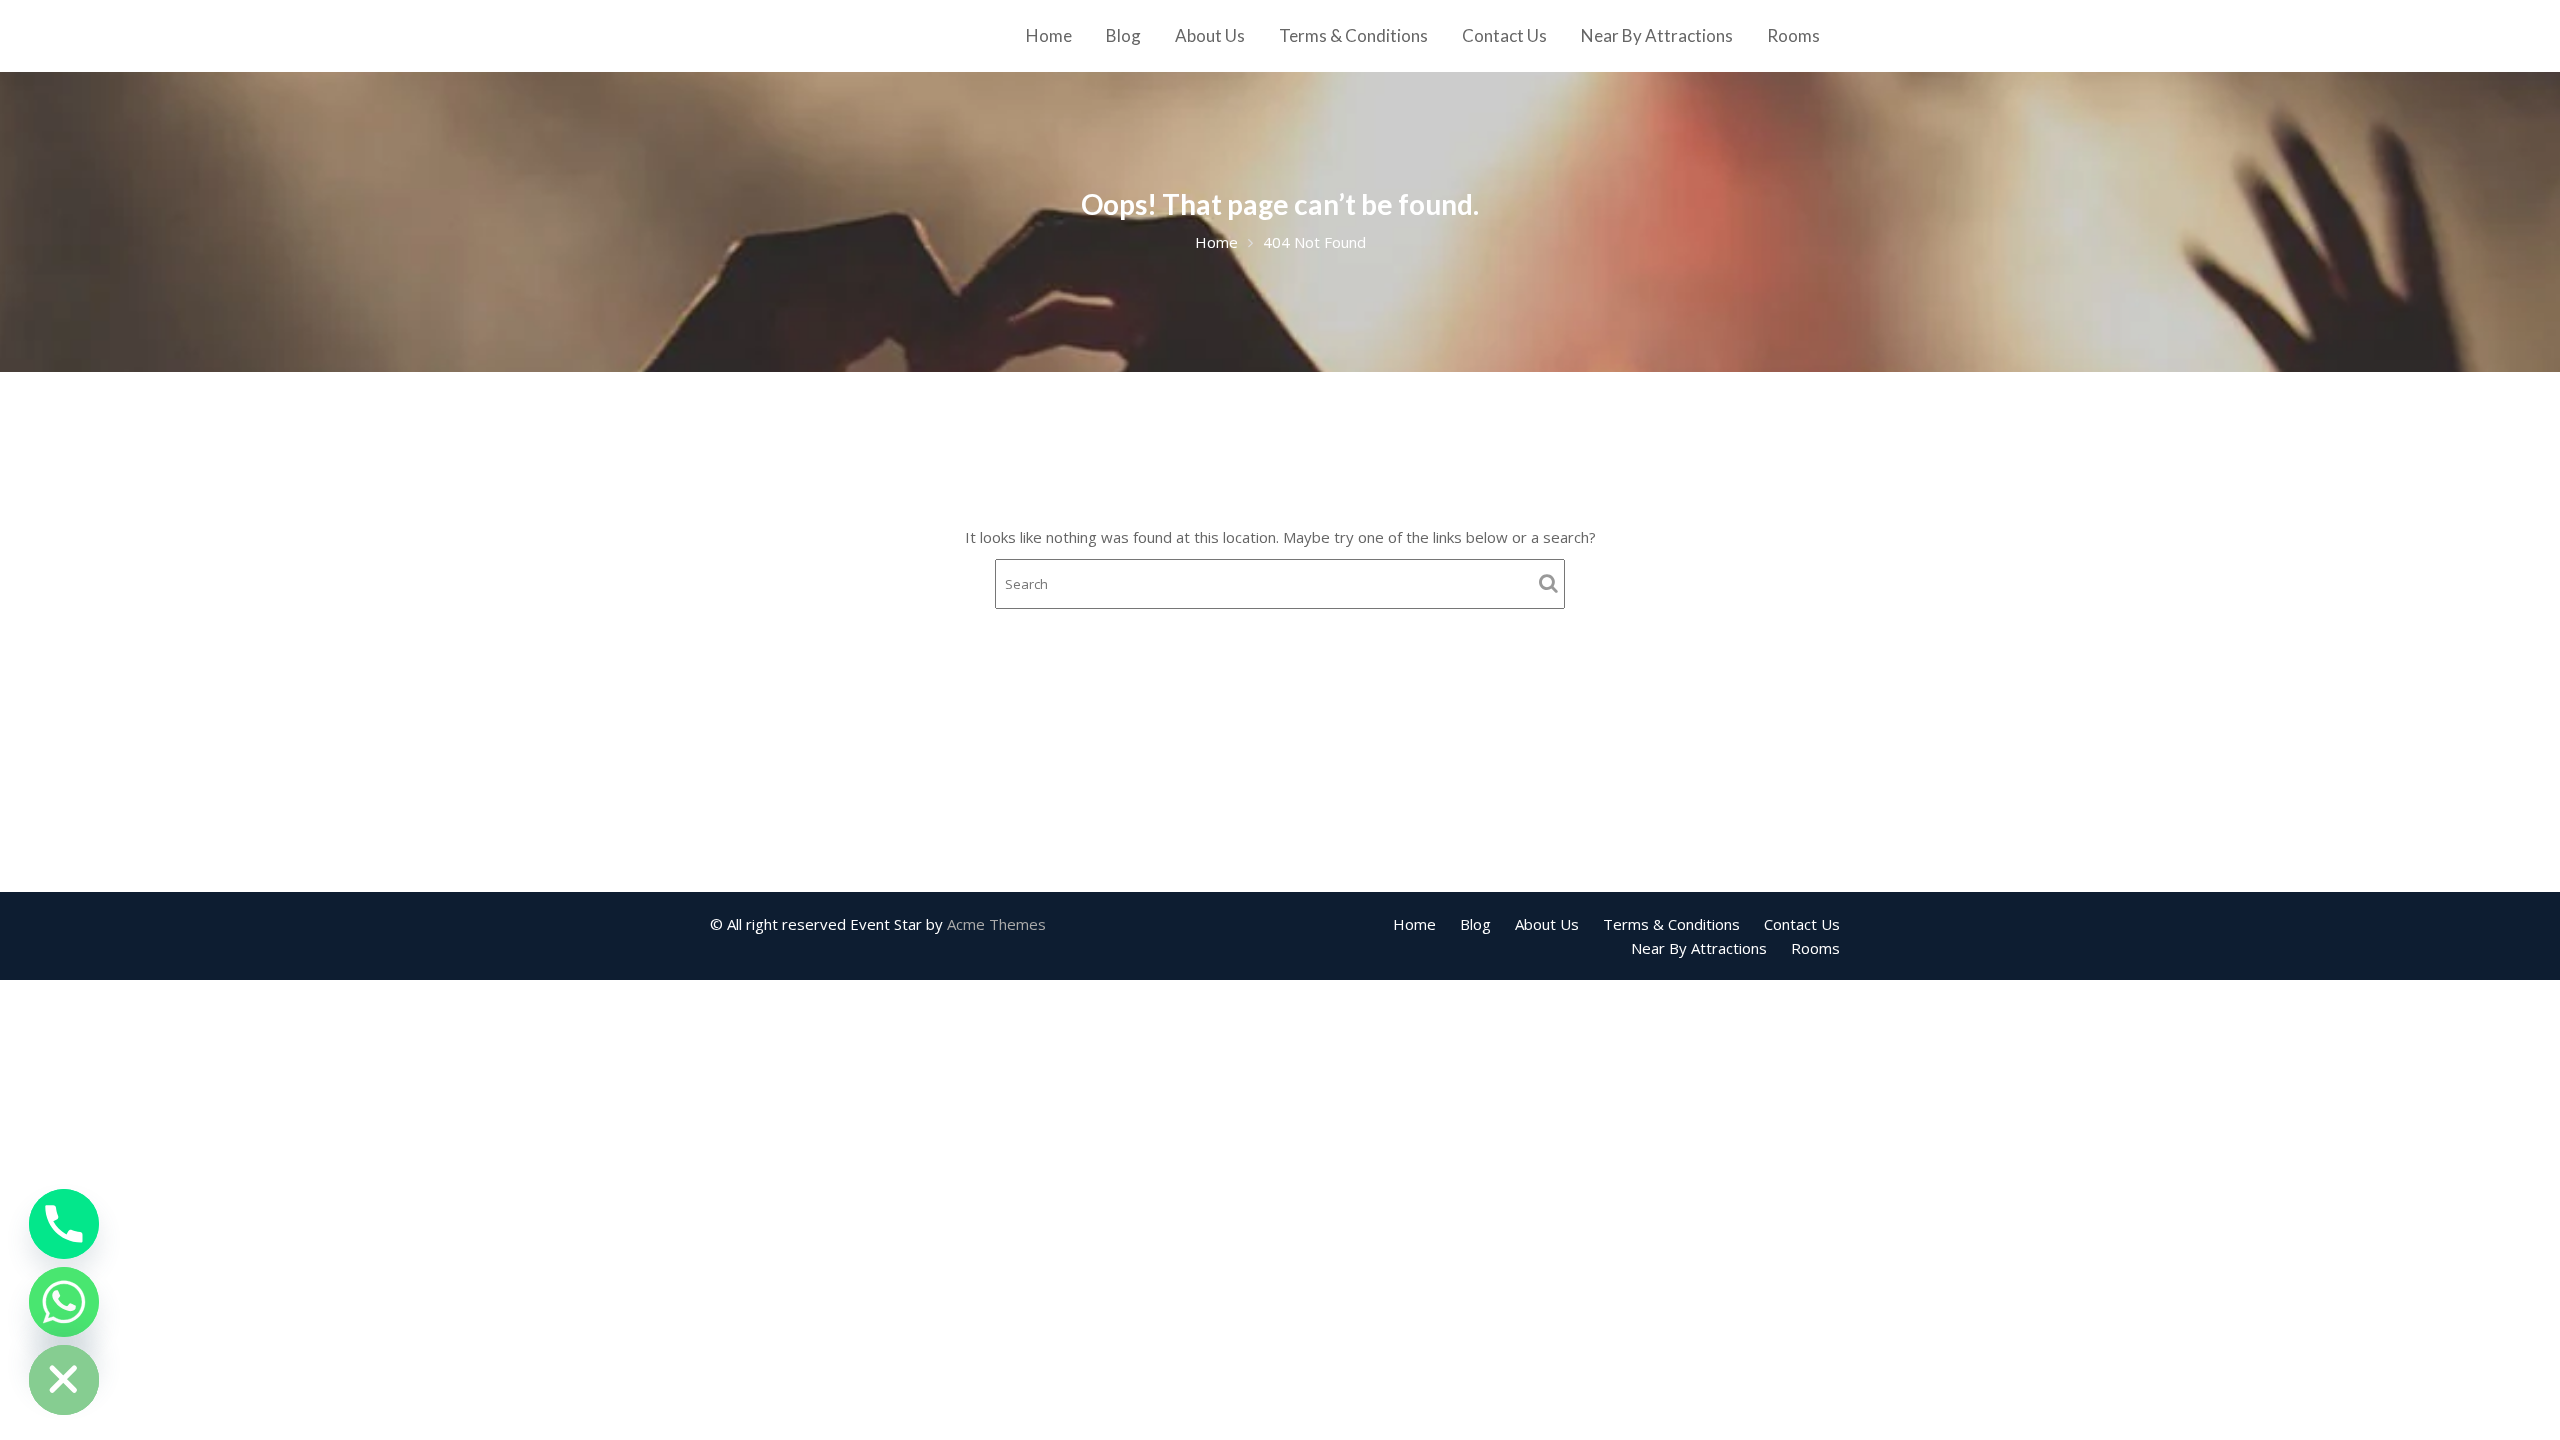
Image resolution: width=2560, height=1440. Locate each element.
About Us (1210, 35)
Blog (1123, 35)
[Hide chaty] (64, 1380)
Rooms (1793, 35)
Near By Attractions (1657, 35)
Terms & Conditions (1353, 35)
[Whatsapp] (64, 1302)
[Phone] (64, 1224)
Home (1049, 35)
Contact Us (1504, 35)
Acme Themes (996, 924)
